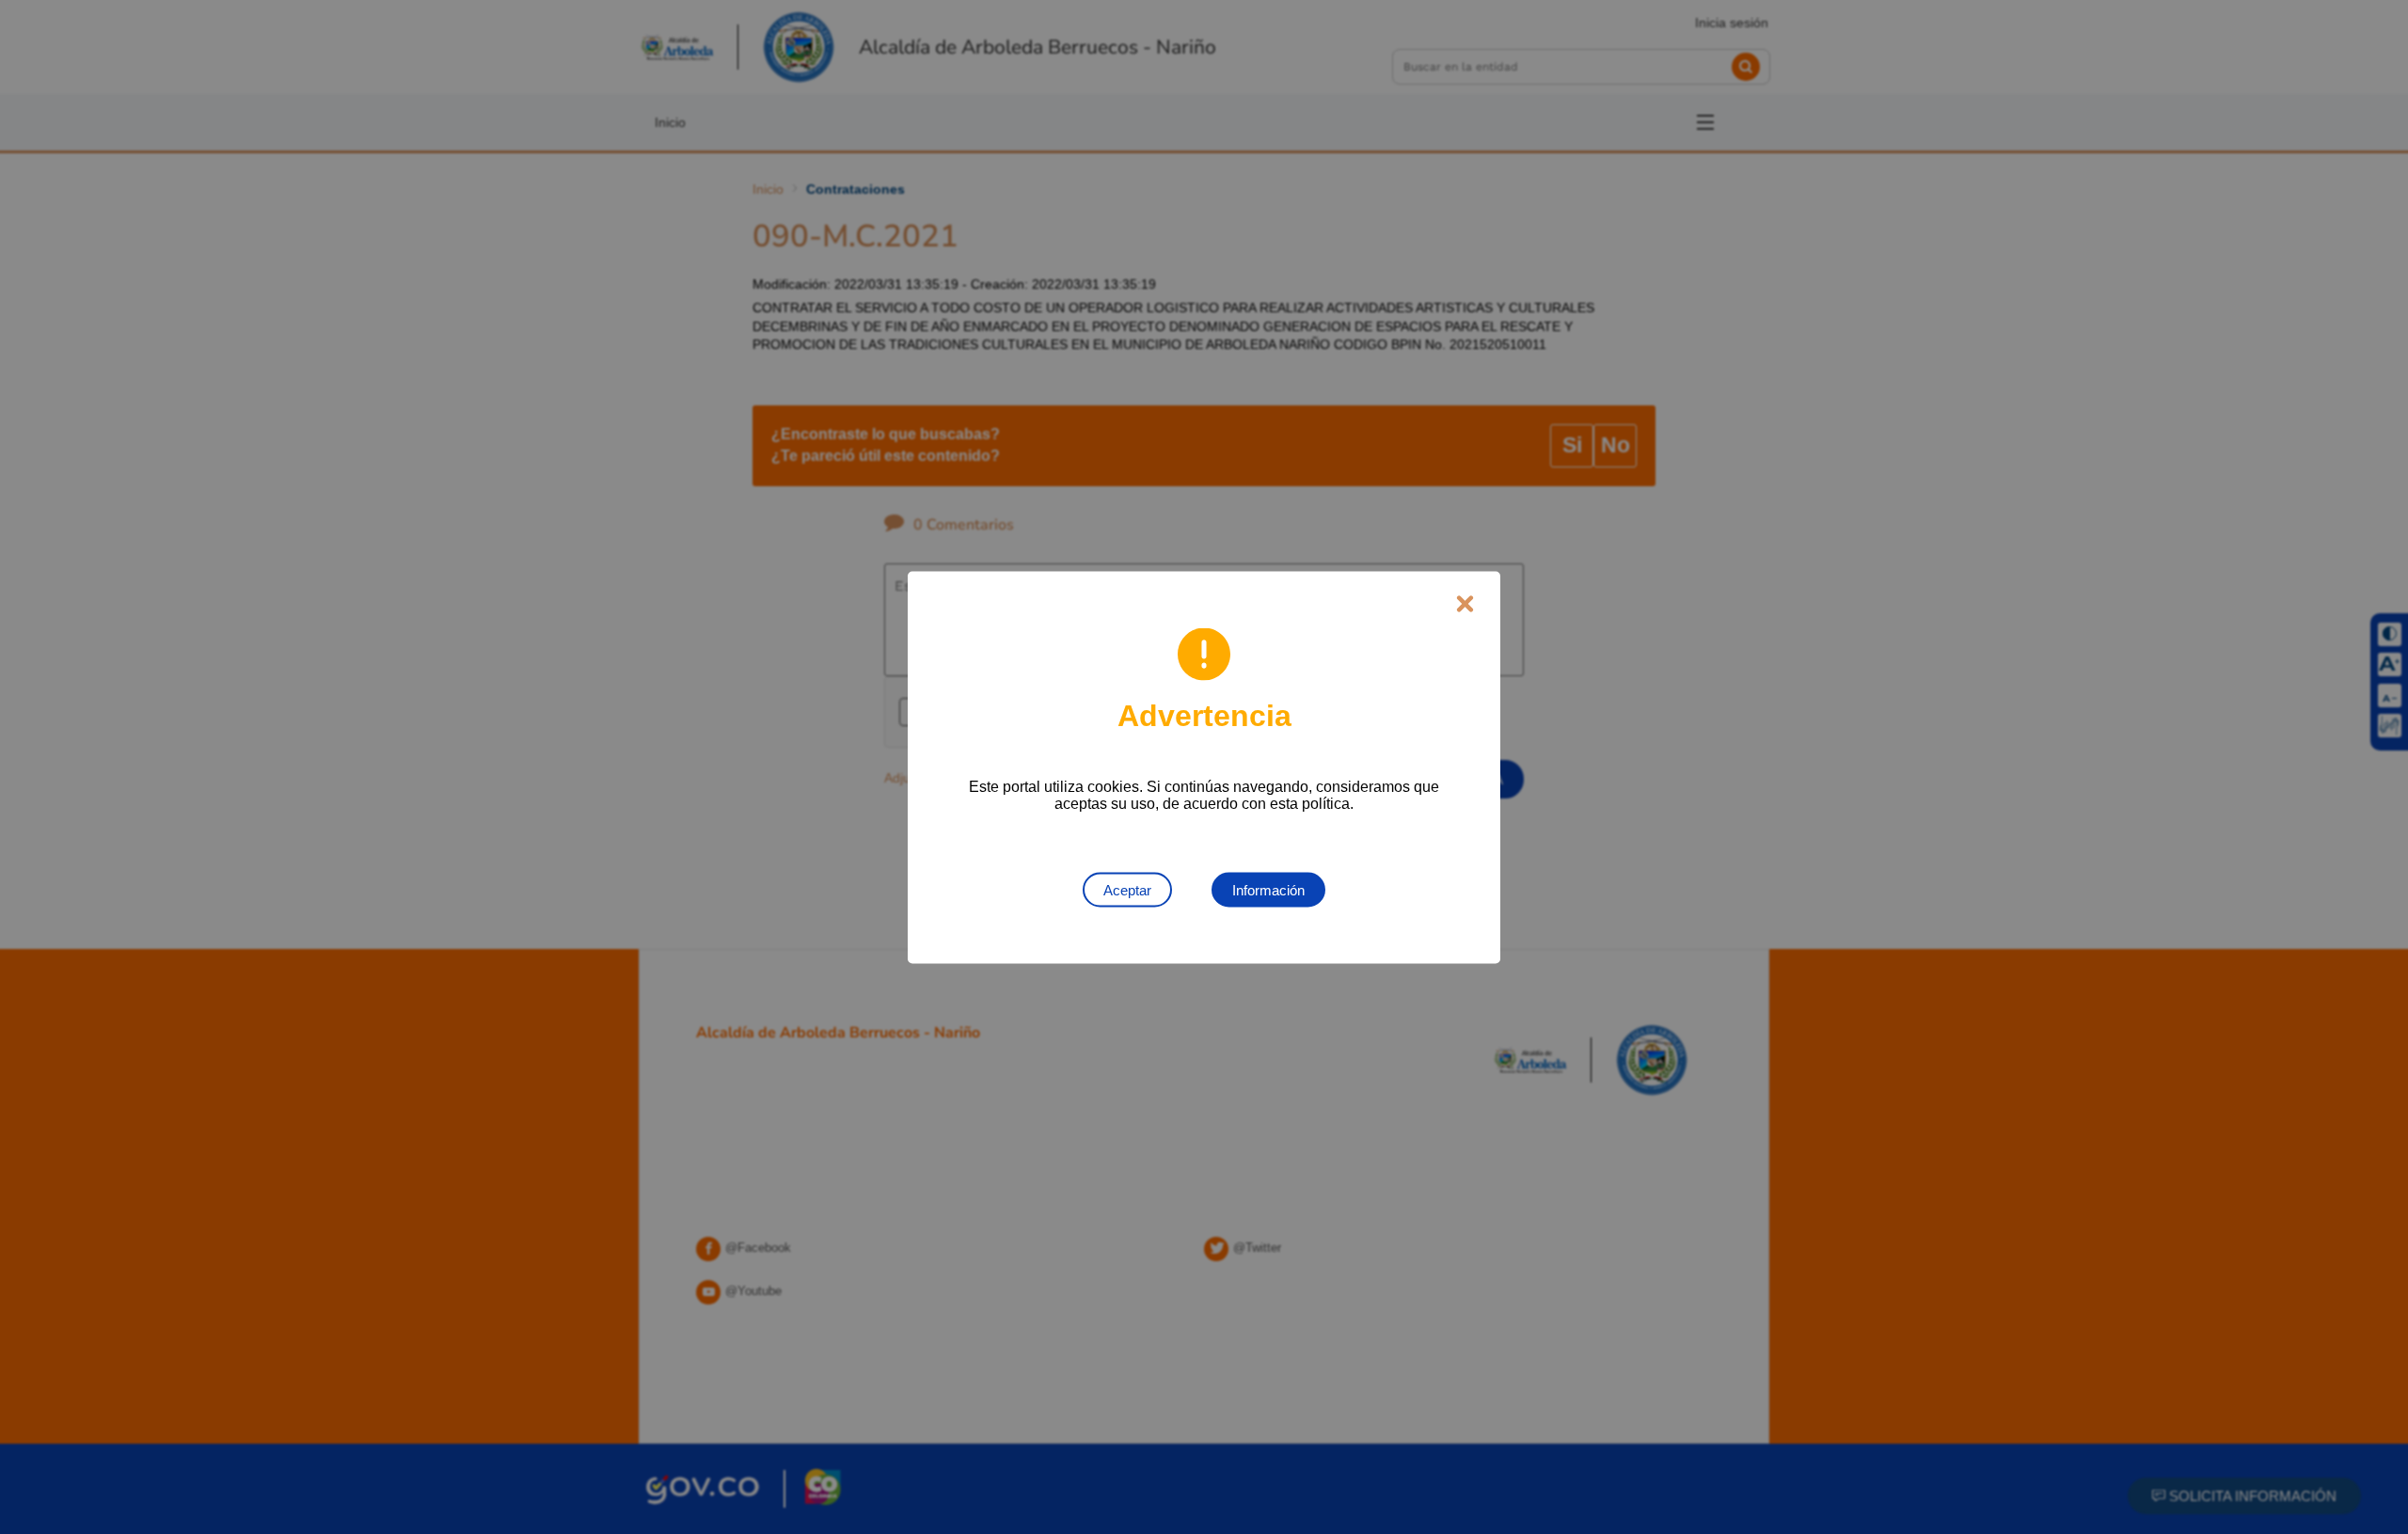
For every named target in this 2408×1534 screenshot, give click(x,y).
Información (1268, 889)
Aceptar (1127, 889)
